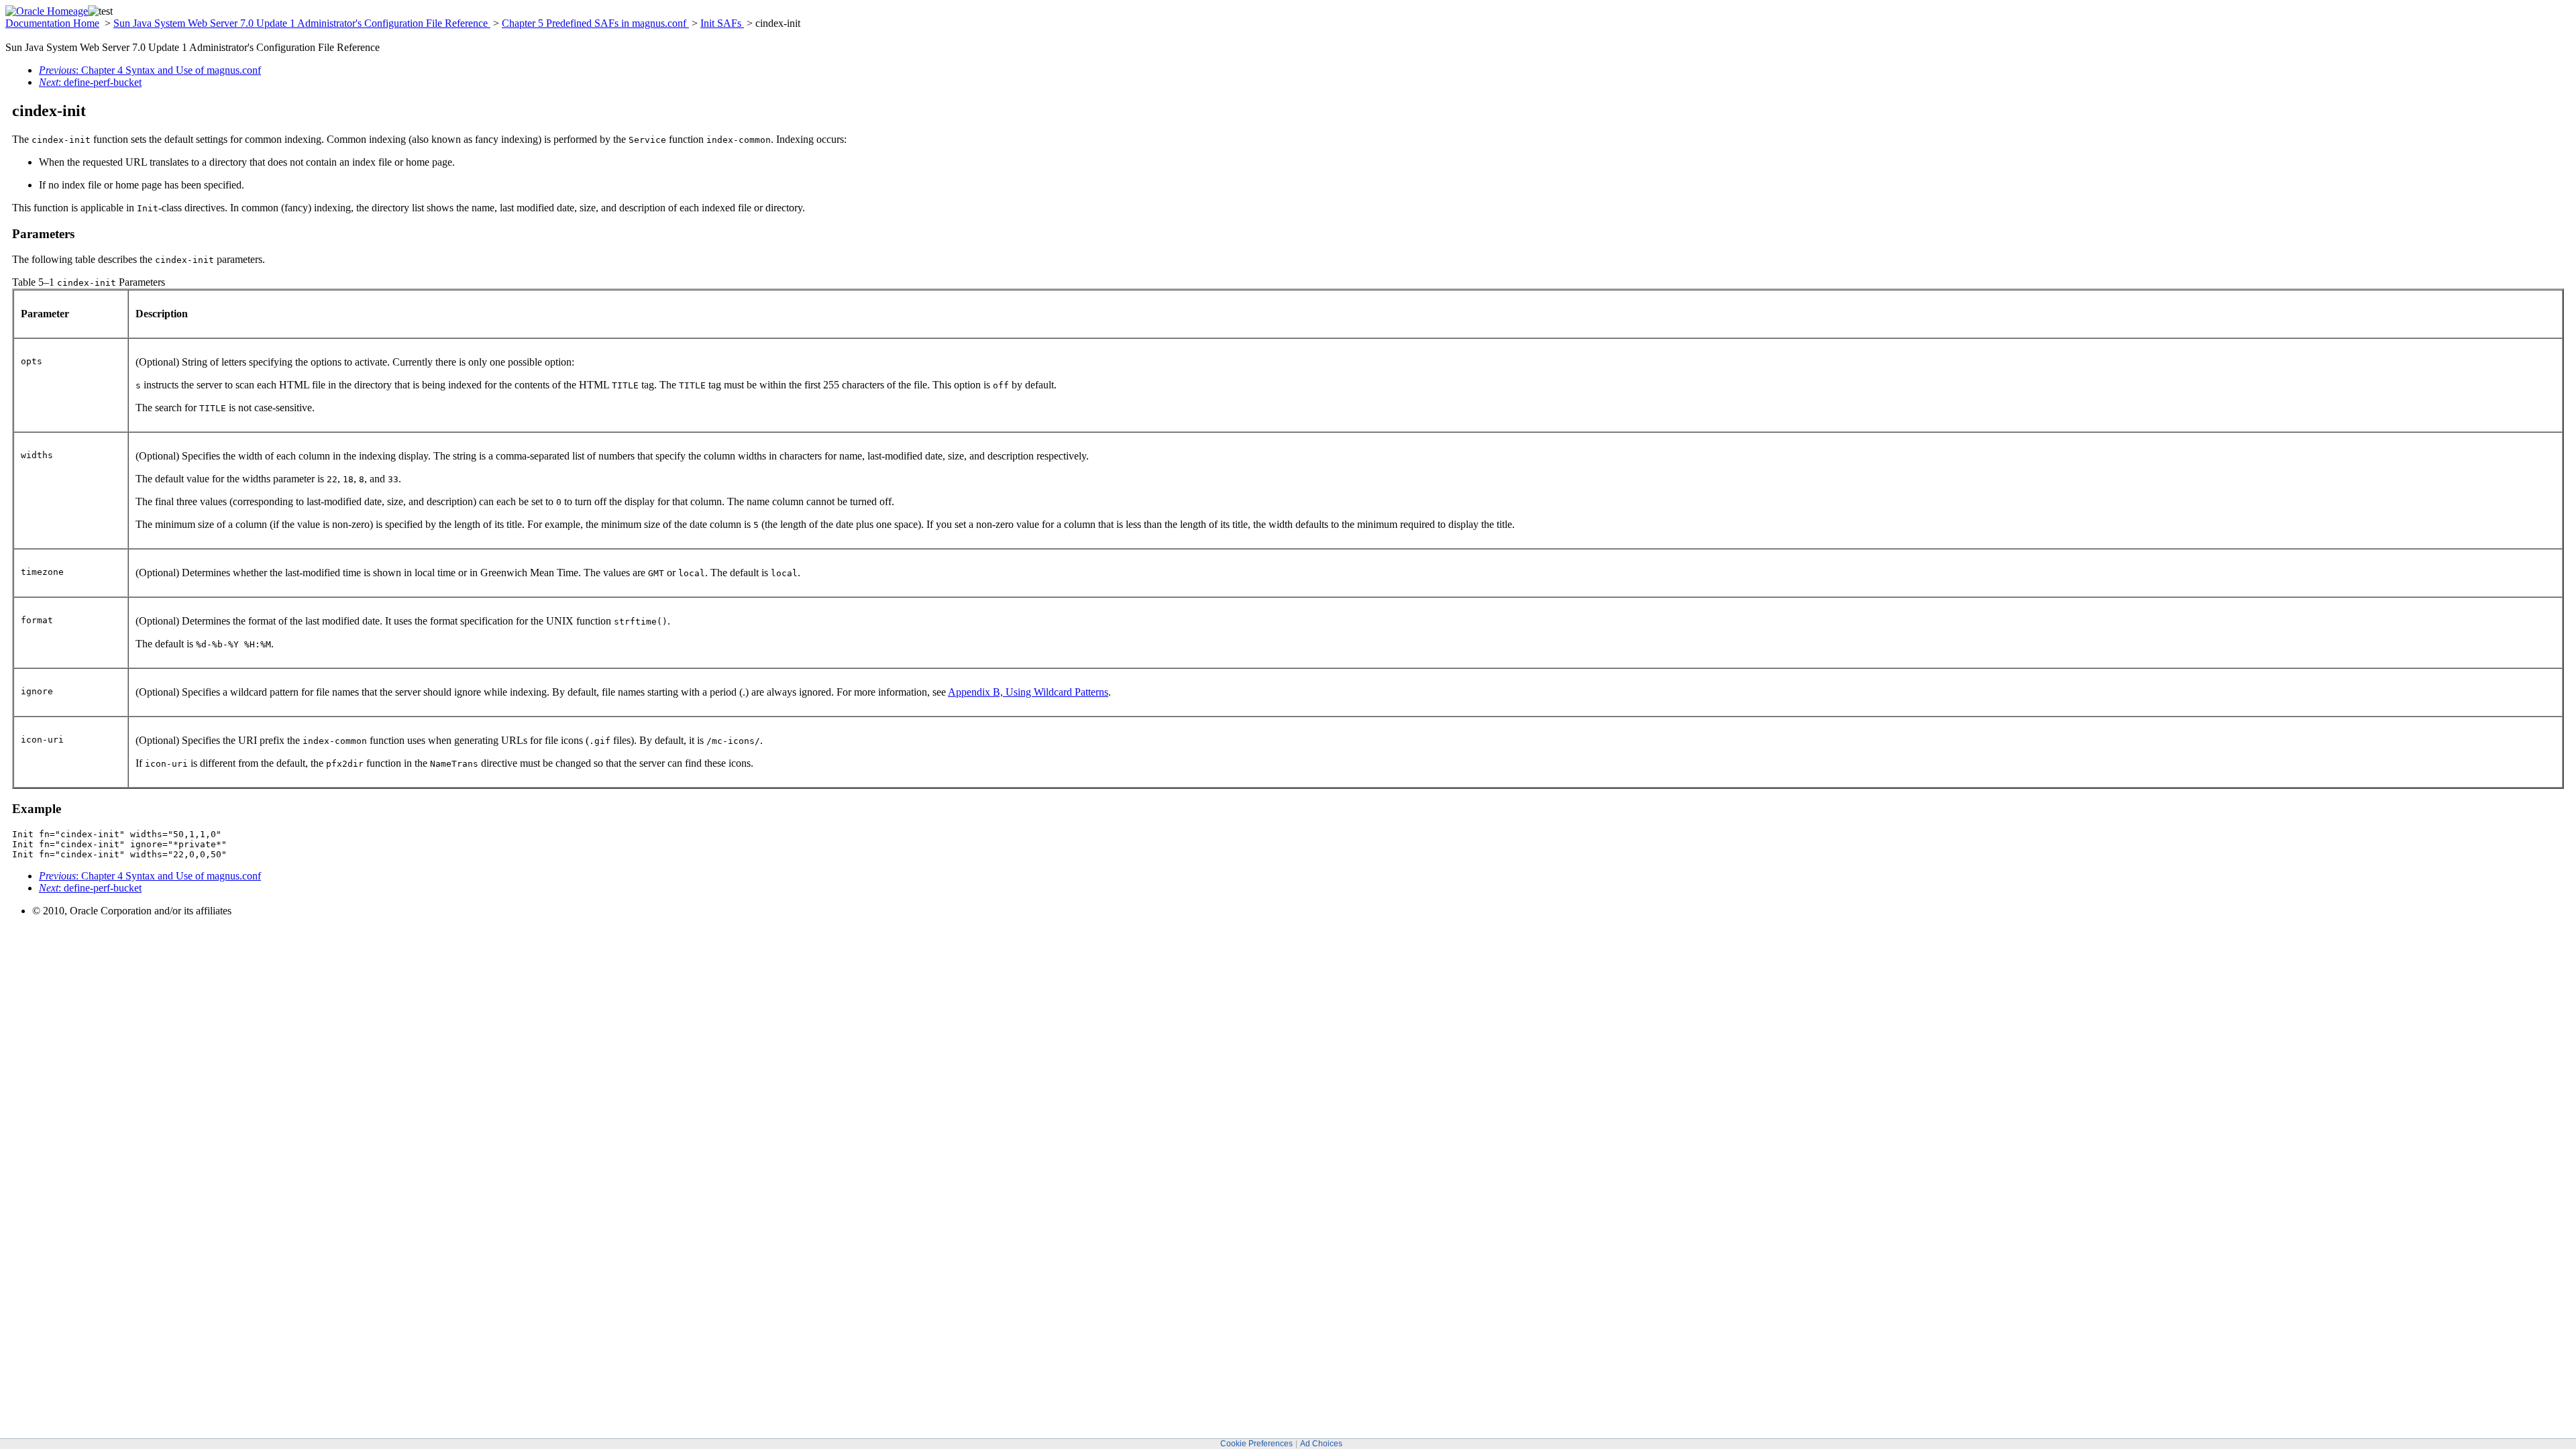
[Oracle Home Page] (47, 11)
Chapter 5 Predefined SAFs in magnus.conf (595, 23)
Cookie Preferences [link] (1256, 1444)
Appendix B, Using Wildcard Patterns (1028, 692)
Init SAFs (722, 23)
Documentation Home (52, 23)
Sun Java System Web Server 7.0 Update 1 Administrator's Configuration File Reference (302, 23)
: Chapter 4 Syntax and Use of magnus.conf (150, 70)
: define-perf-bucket (90, 82)
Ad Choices (1321, 1444)
